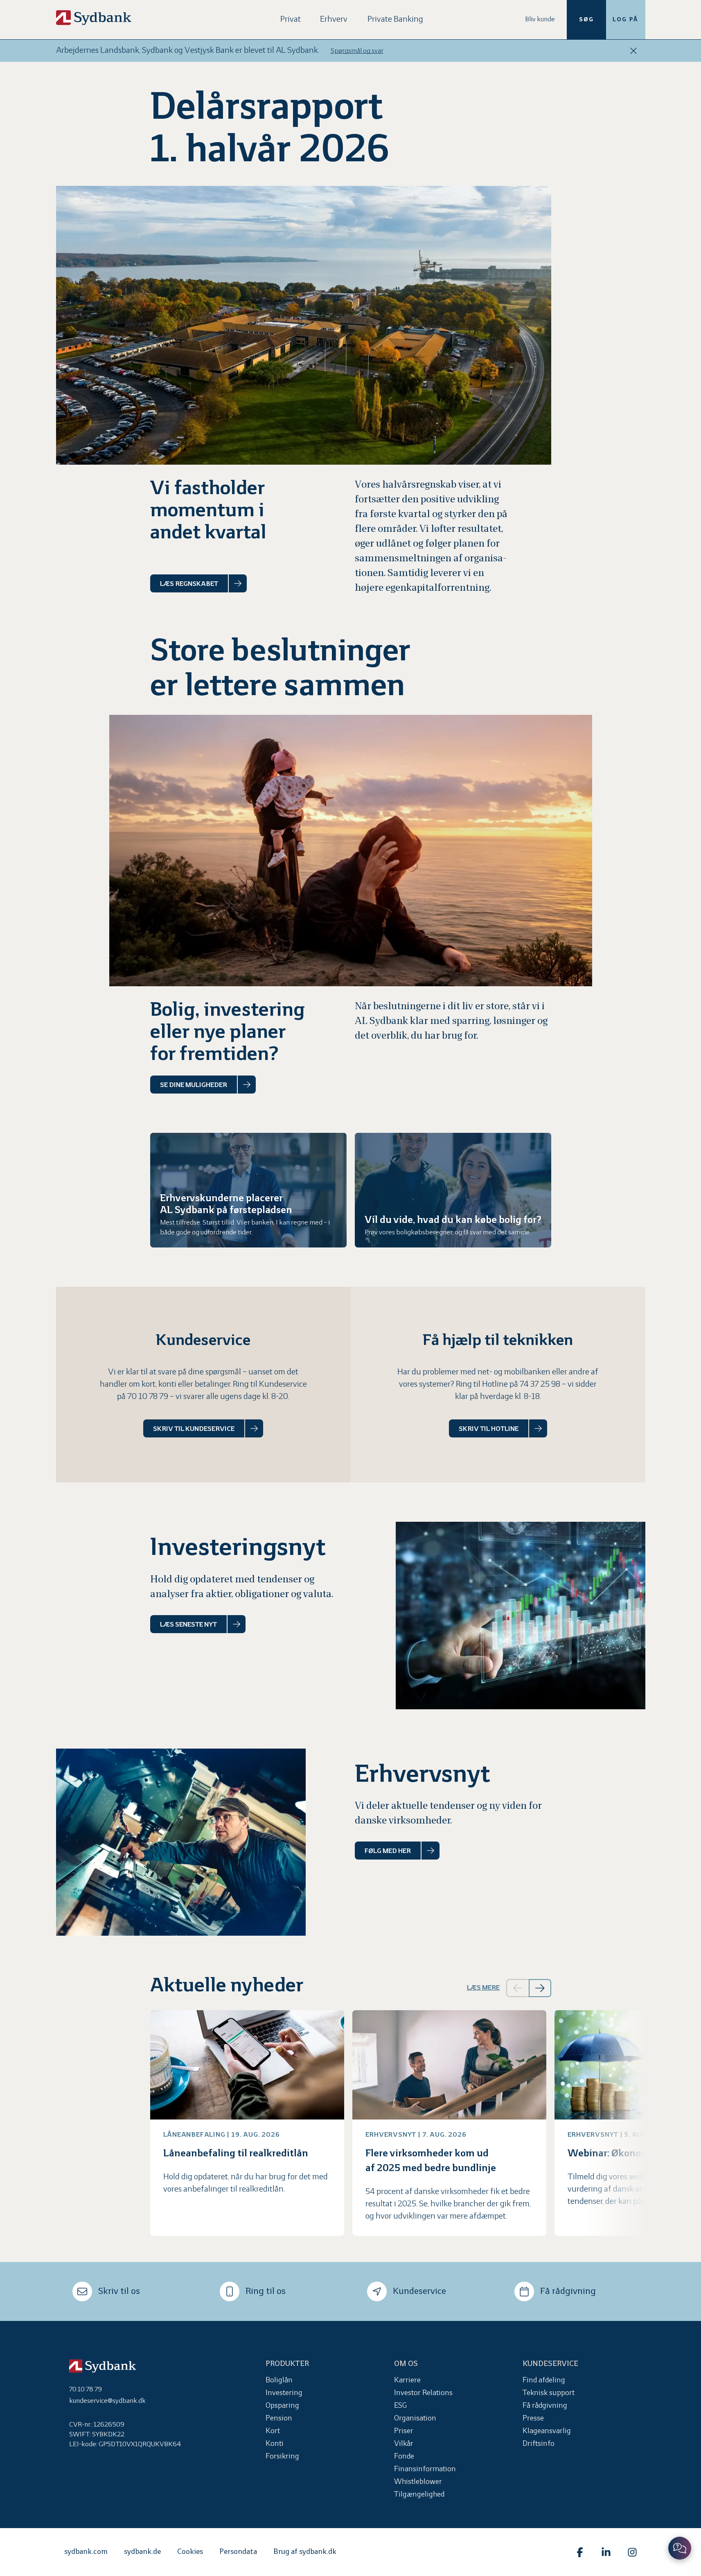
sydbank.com (86, 2552)
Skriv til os (119, 2292)
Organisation (415, 2419)
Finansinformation (425, 2469)
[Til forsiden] (94, 18)
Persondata (238, 2552)
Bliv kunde (540, 19)
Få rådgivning (568, 2292)
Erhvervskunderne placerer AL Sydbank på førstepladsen (226, 1204)
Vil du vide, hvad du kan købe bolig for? (453, 1220)
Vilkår (404, 2444)
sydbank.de (142, 2552)
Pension (279, 2419)
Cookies (190, 2552)
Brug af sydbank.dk (305, 2552)
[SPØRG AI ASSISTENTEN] (680, 2548)
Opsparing (282, 2406)
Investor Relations (423, 2393)
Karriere (407, 2381)
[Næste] (540, 1988)
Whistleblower (418, 2482)
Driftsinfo (539, 2444)
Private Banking (395, 19)
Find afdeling (544, 2381)
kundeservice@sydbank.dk (107, 2401)
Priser (404, 2431)
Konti (275, 2444)
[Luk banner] (633, 51)
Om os (406, 2364)
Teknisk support (549, 2393)
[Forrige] (517, 1988)
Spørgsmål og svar (357, 51)
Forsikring (282, 2457)
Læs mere (483, 1988)
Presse (533, 2419)
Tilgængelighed (419, 2495)
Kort (273, 2431)
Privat (291, 19)
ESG (400, 2406)
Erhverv (334, 19)
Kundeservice (419, 2292)
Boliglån (279, 2381)
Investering (284, 2393)
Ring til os (266, 2292)
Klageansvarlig (547, 2431)
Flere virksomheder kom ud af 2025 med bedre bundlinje (431, 2161)
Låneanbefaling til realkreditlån (236, 2154)
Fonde (404, 2457)
